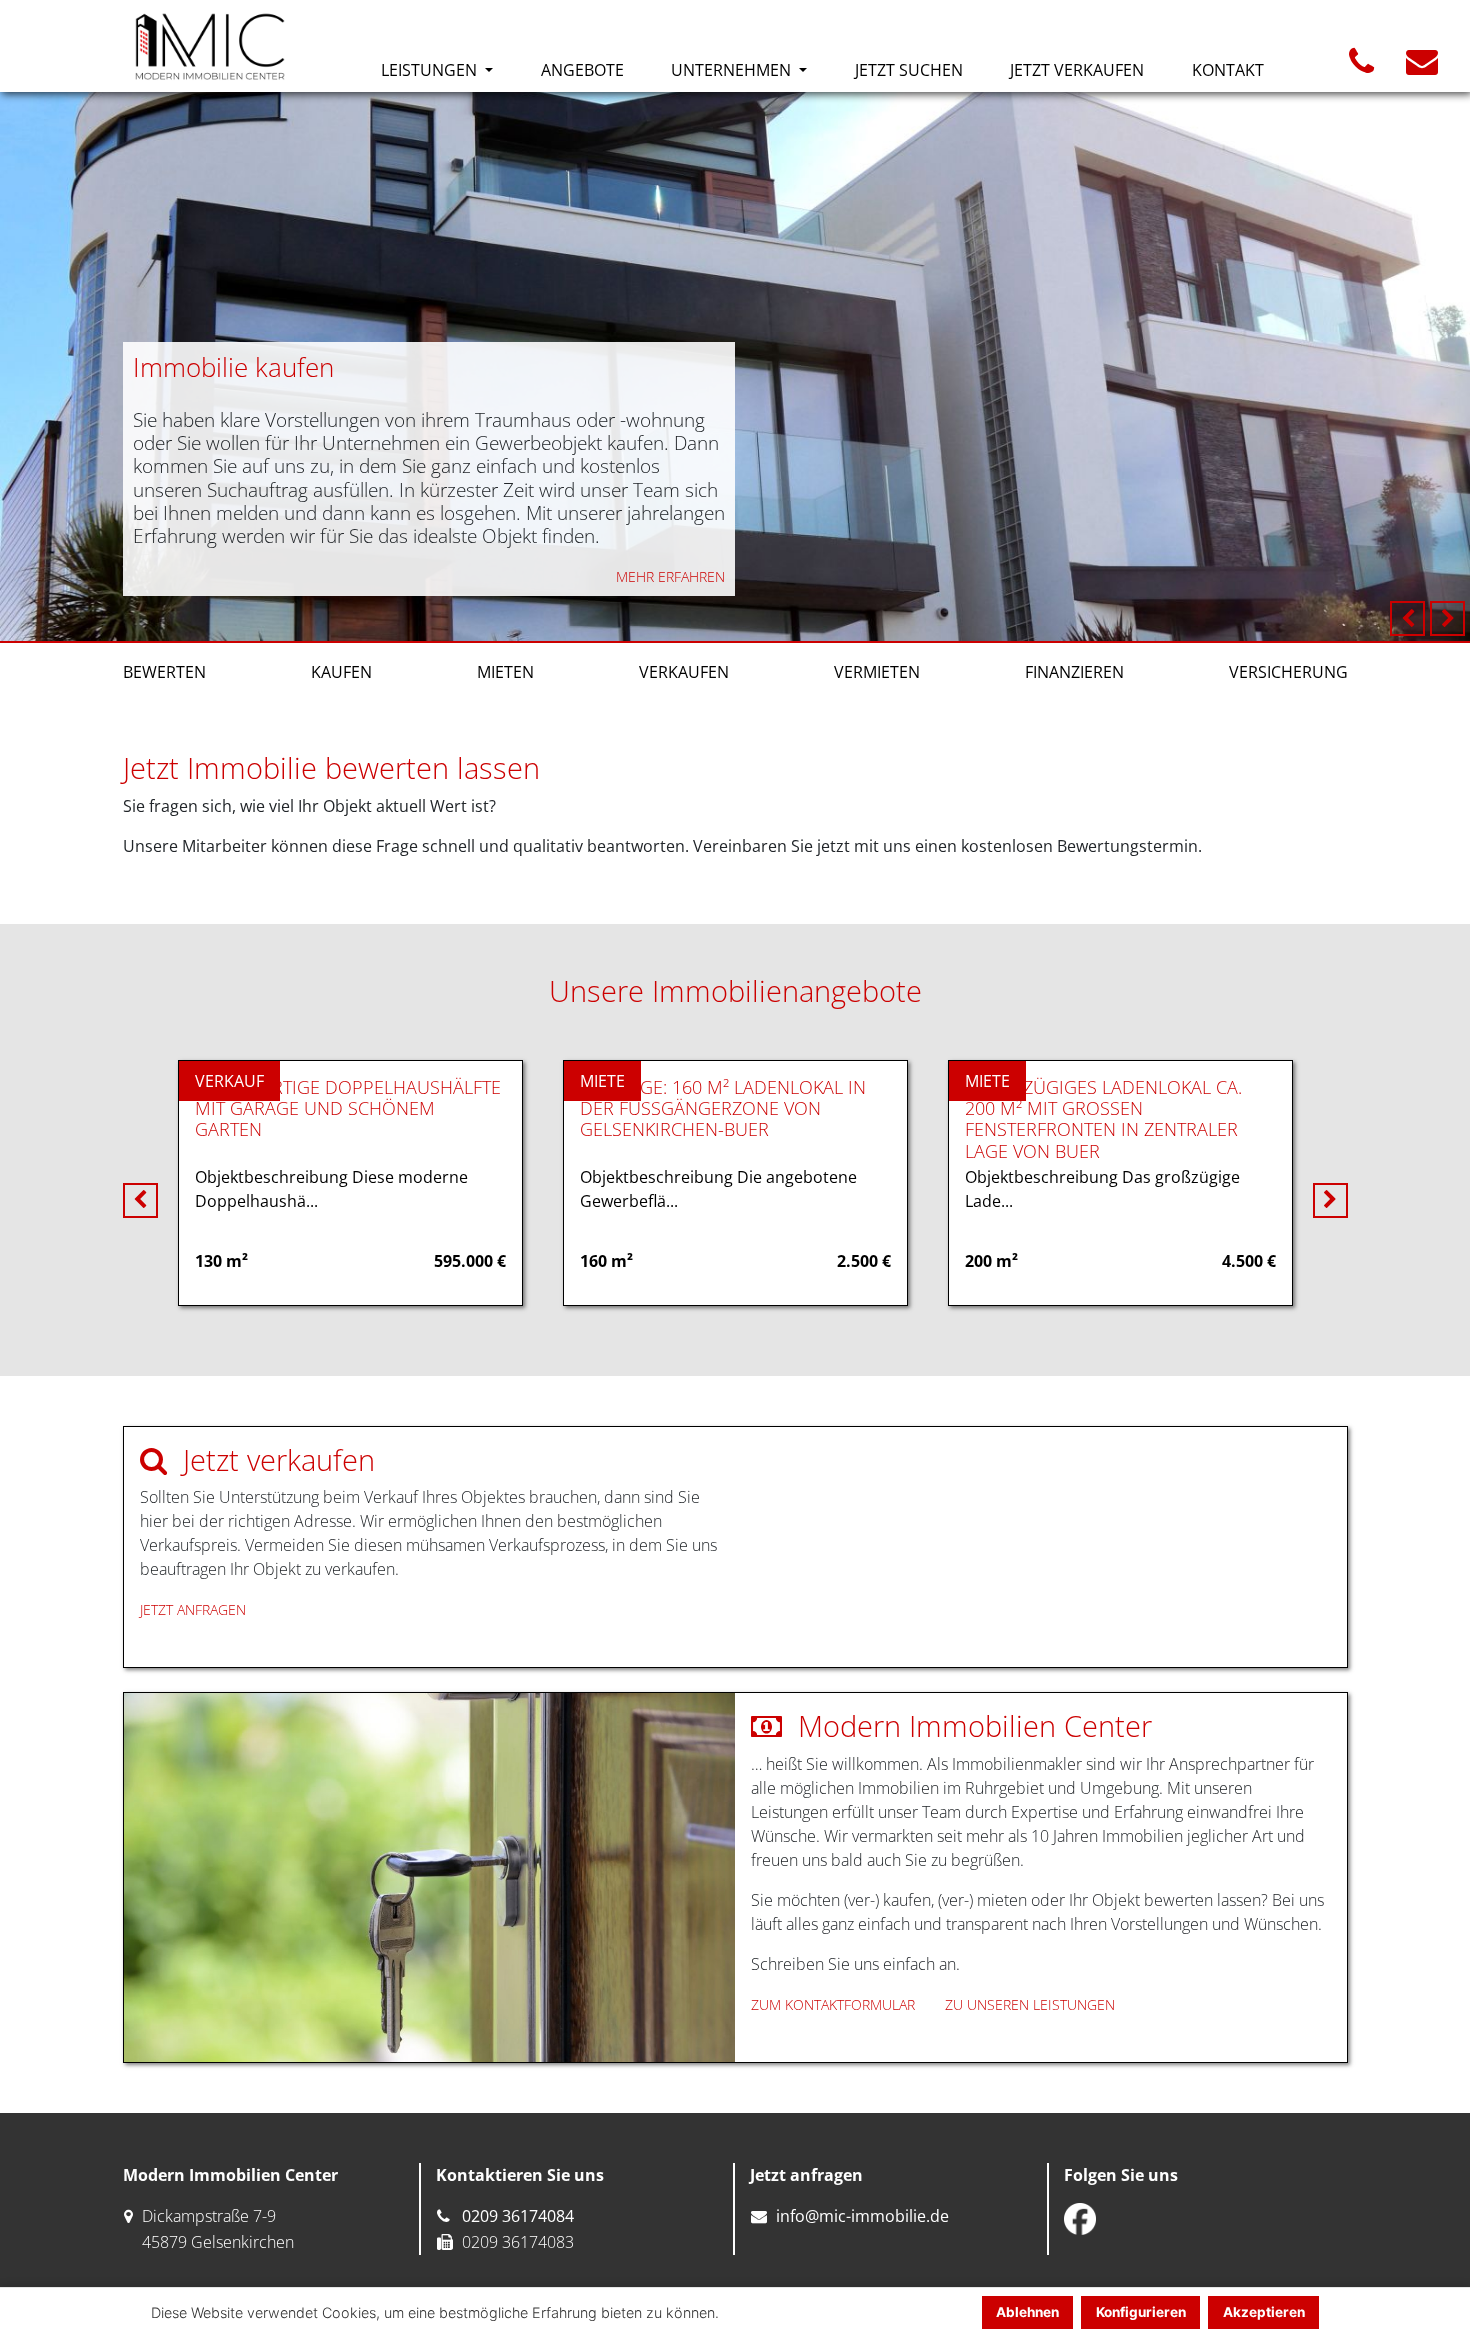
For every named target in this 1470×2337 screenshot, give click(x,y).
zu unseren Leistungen (1030, 2004)
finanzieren (1074, 672)
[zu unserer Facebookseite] (1080, 2219)
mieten (505, 672)
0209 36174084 (518, 2216)
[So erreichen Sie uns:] (1361, 67)
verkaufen (684, 672)
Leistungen (431, 70)
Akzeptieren (1264, 2312)
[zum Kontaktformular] (1422, 67)
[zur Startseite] (210, 46)
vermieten (877, 672)
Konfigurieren (1141, 2312)
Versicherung (1288, 672)
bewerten (164, 672)
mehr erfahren (670, 576)
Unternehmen (733, 70)
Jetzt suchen (909, 70)
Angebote (582, 70)
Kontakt (1228, 70)
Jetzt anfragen (193, 1609)
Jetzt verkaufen (1077, 70)
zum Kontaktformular (833, 2004)
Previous (1407, 618)
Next (1447, 618)
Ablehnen (1027, 2312)
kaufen (341, 672)
